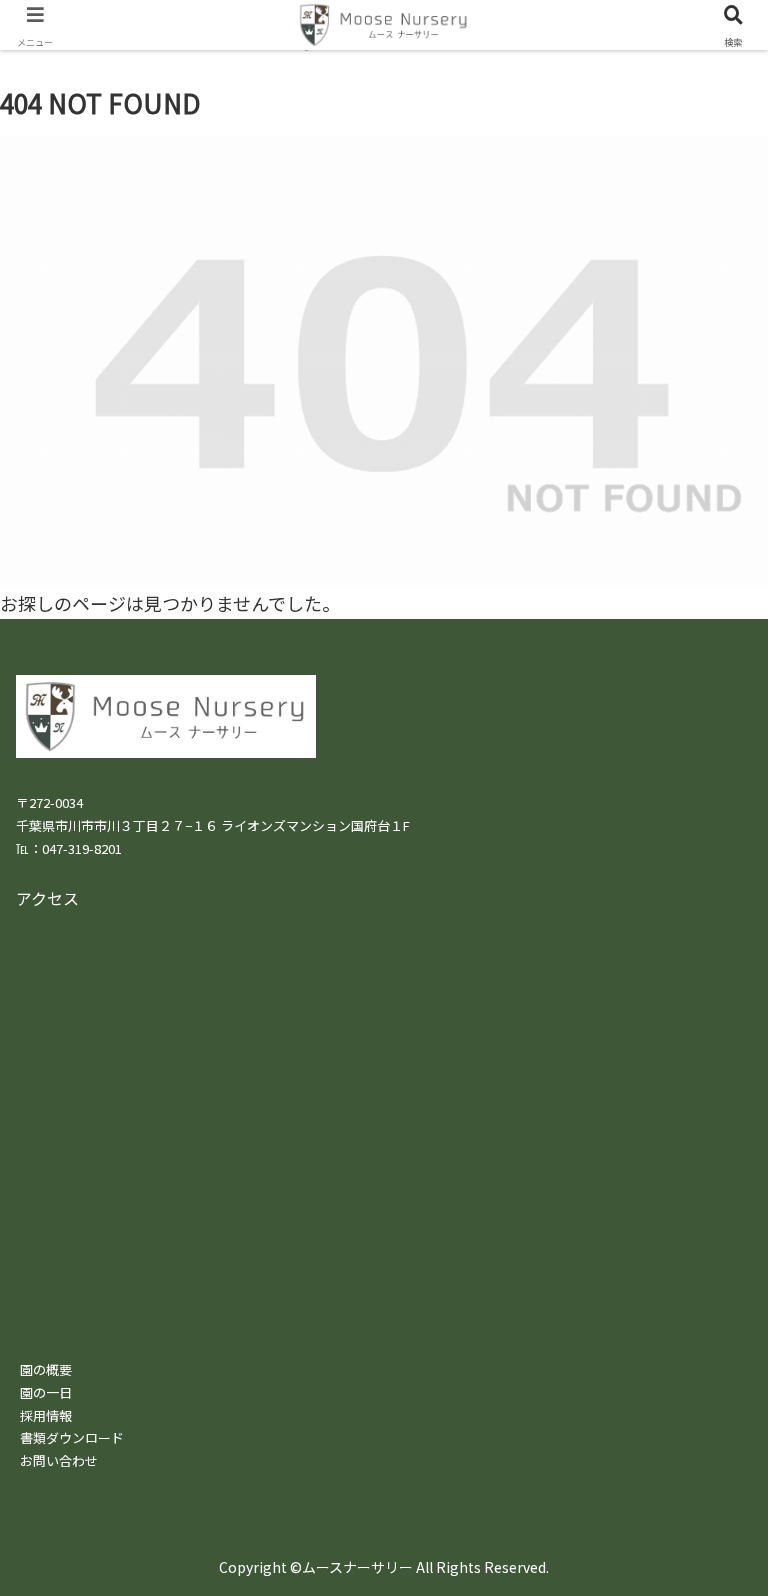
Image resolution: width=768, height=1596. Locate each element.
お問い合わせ (59, 1460)
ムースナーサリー (357, 1567)
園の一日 (46, 1392)
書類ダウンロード (72, 1437)
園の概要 (46, 1369)
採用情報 (46, 1415)
